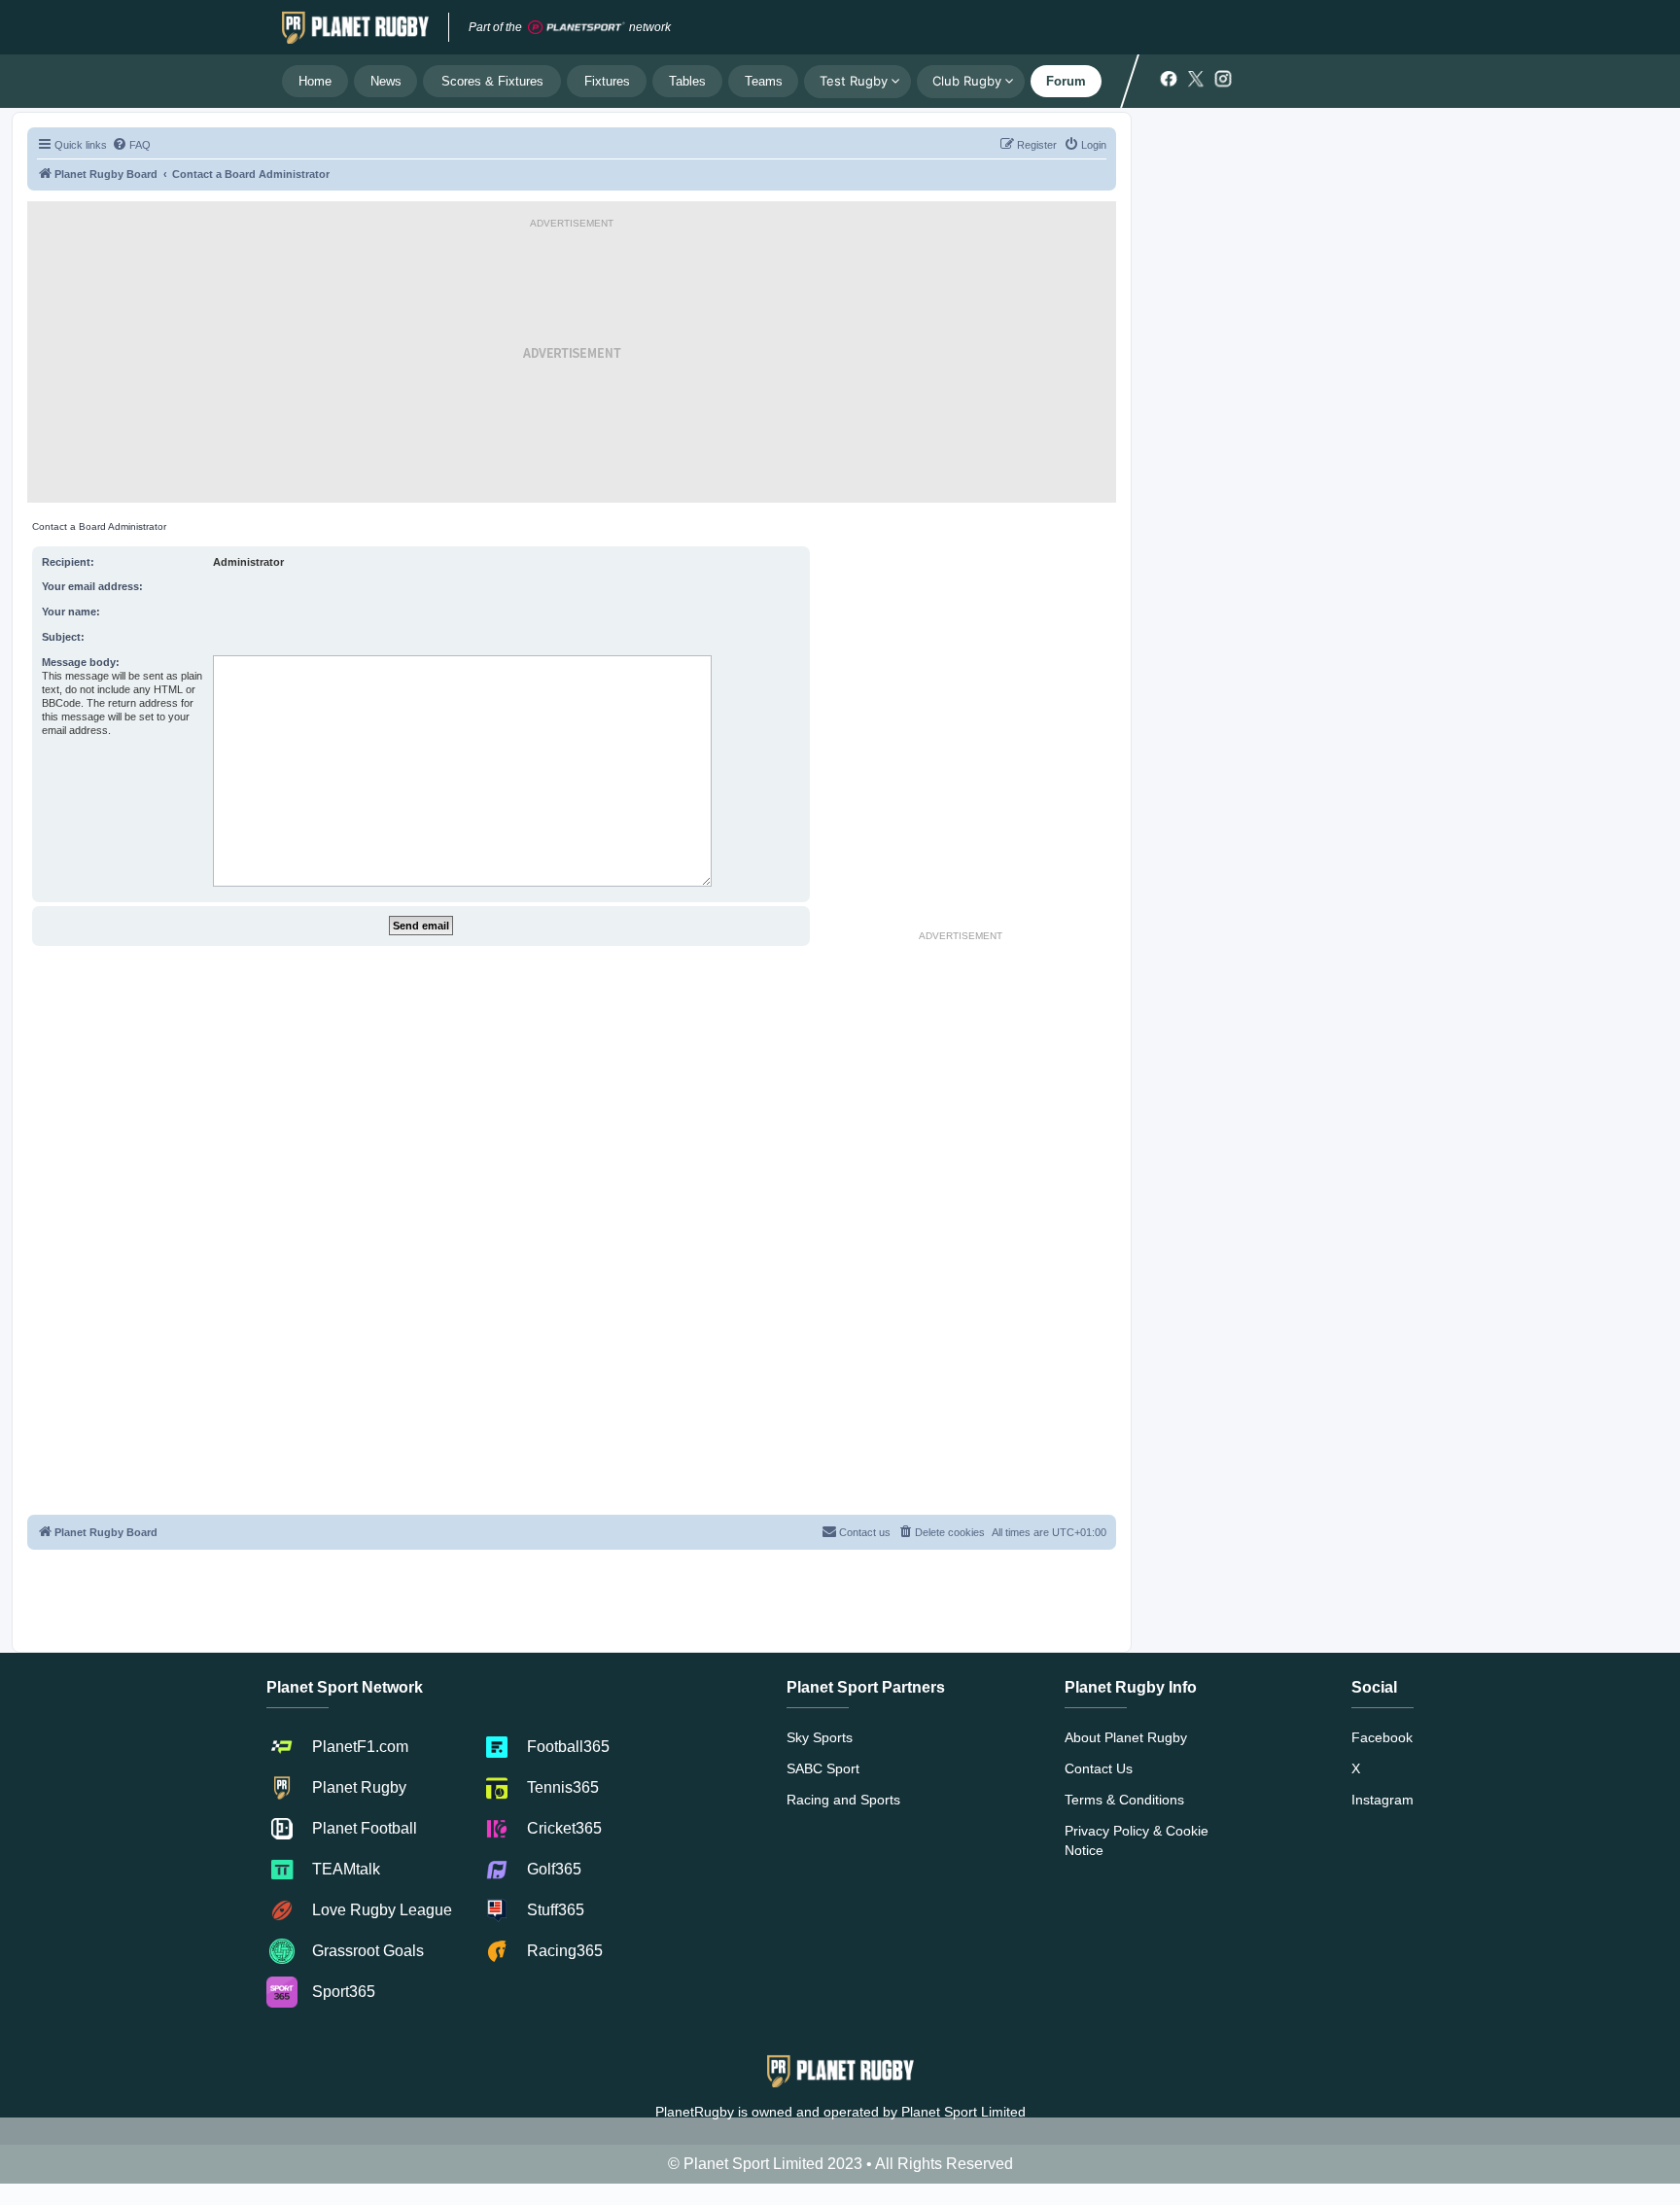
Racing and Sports (843, 1800)
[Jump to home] (355, 27)
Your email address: (92, 586)
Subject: (63, 637)
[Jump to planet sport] (577, 28)
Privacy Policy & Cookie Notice (1137, 1840)
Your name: (71, 612)
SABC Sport (823, 1768)
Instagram (1382, 1800)
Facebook (1382, 1737)
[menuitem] (131, 145)
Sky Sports (820, 1737)
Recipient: (68, 562)
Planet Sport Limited (963, 2112)
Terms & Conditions (1124, 1800)
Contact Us (1099, 1768)
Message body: (81, 662)
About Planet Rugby (1126, 1737)
